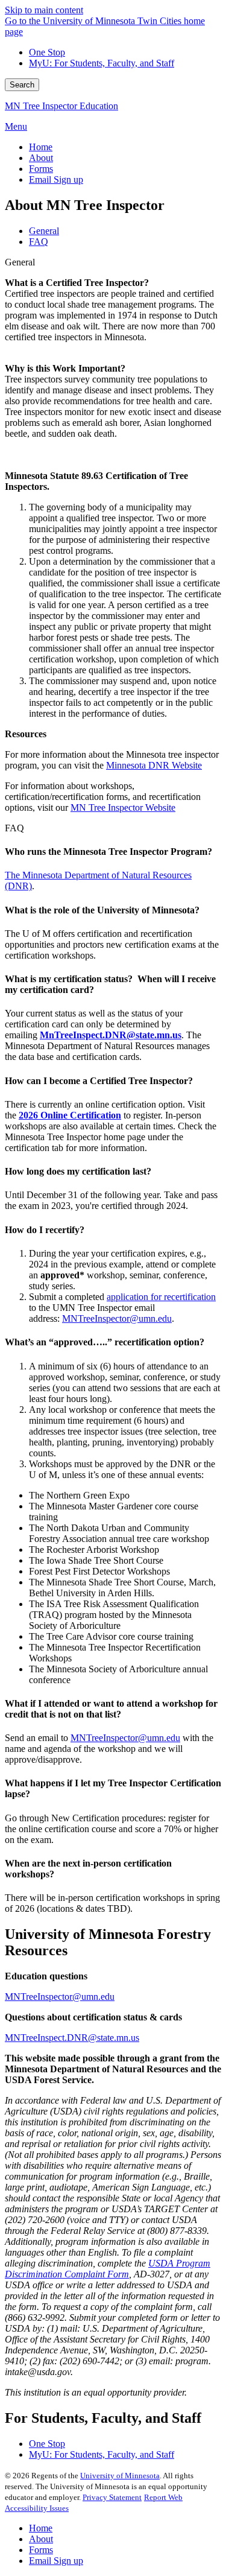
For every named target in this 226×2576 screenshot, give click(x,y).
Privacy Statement (112, 2497)
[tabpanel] (113, 535)
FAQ (14, 828)
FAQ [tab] (39, 242)
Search (22, 85)
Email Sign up (56, 2561)
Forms (41, 2550)
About (41, 2539)
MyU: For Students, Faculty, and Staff (102, 63)
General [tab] (44, 231)
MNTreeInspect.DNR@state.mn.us (72, 2038)
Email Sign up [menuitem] (56, 179)
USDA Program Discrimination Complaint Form (108, 2269)
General (20, 262)
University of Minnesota (120, 2476)
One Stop (47, 52)
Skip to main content (44, 10)
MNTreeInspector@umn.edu (117, 1318)
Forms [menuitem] (41, 169)
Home (41, 2528)
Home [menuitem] (41, 147)
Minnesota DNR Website (154, 765)
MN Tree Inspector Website (123, 807)
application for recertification (161, 1297)
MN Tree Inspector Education (61, 106)
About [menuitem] (41, 158)
